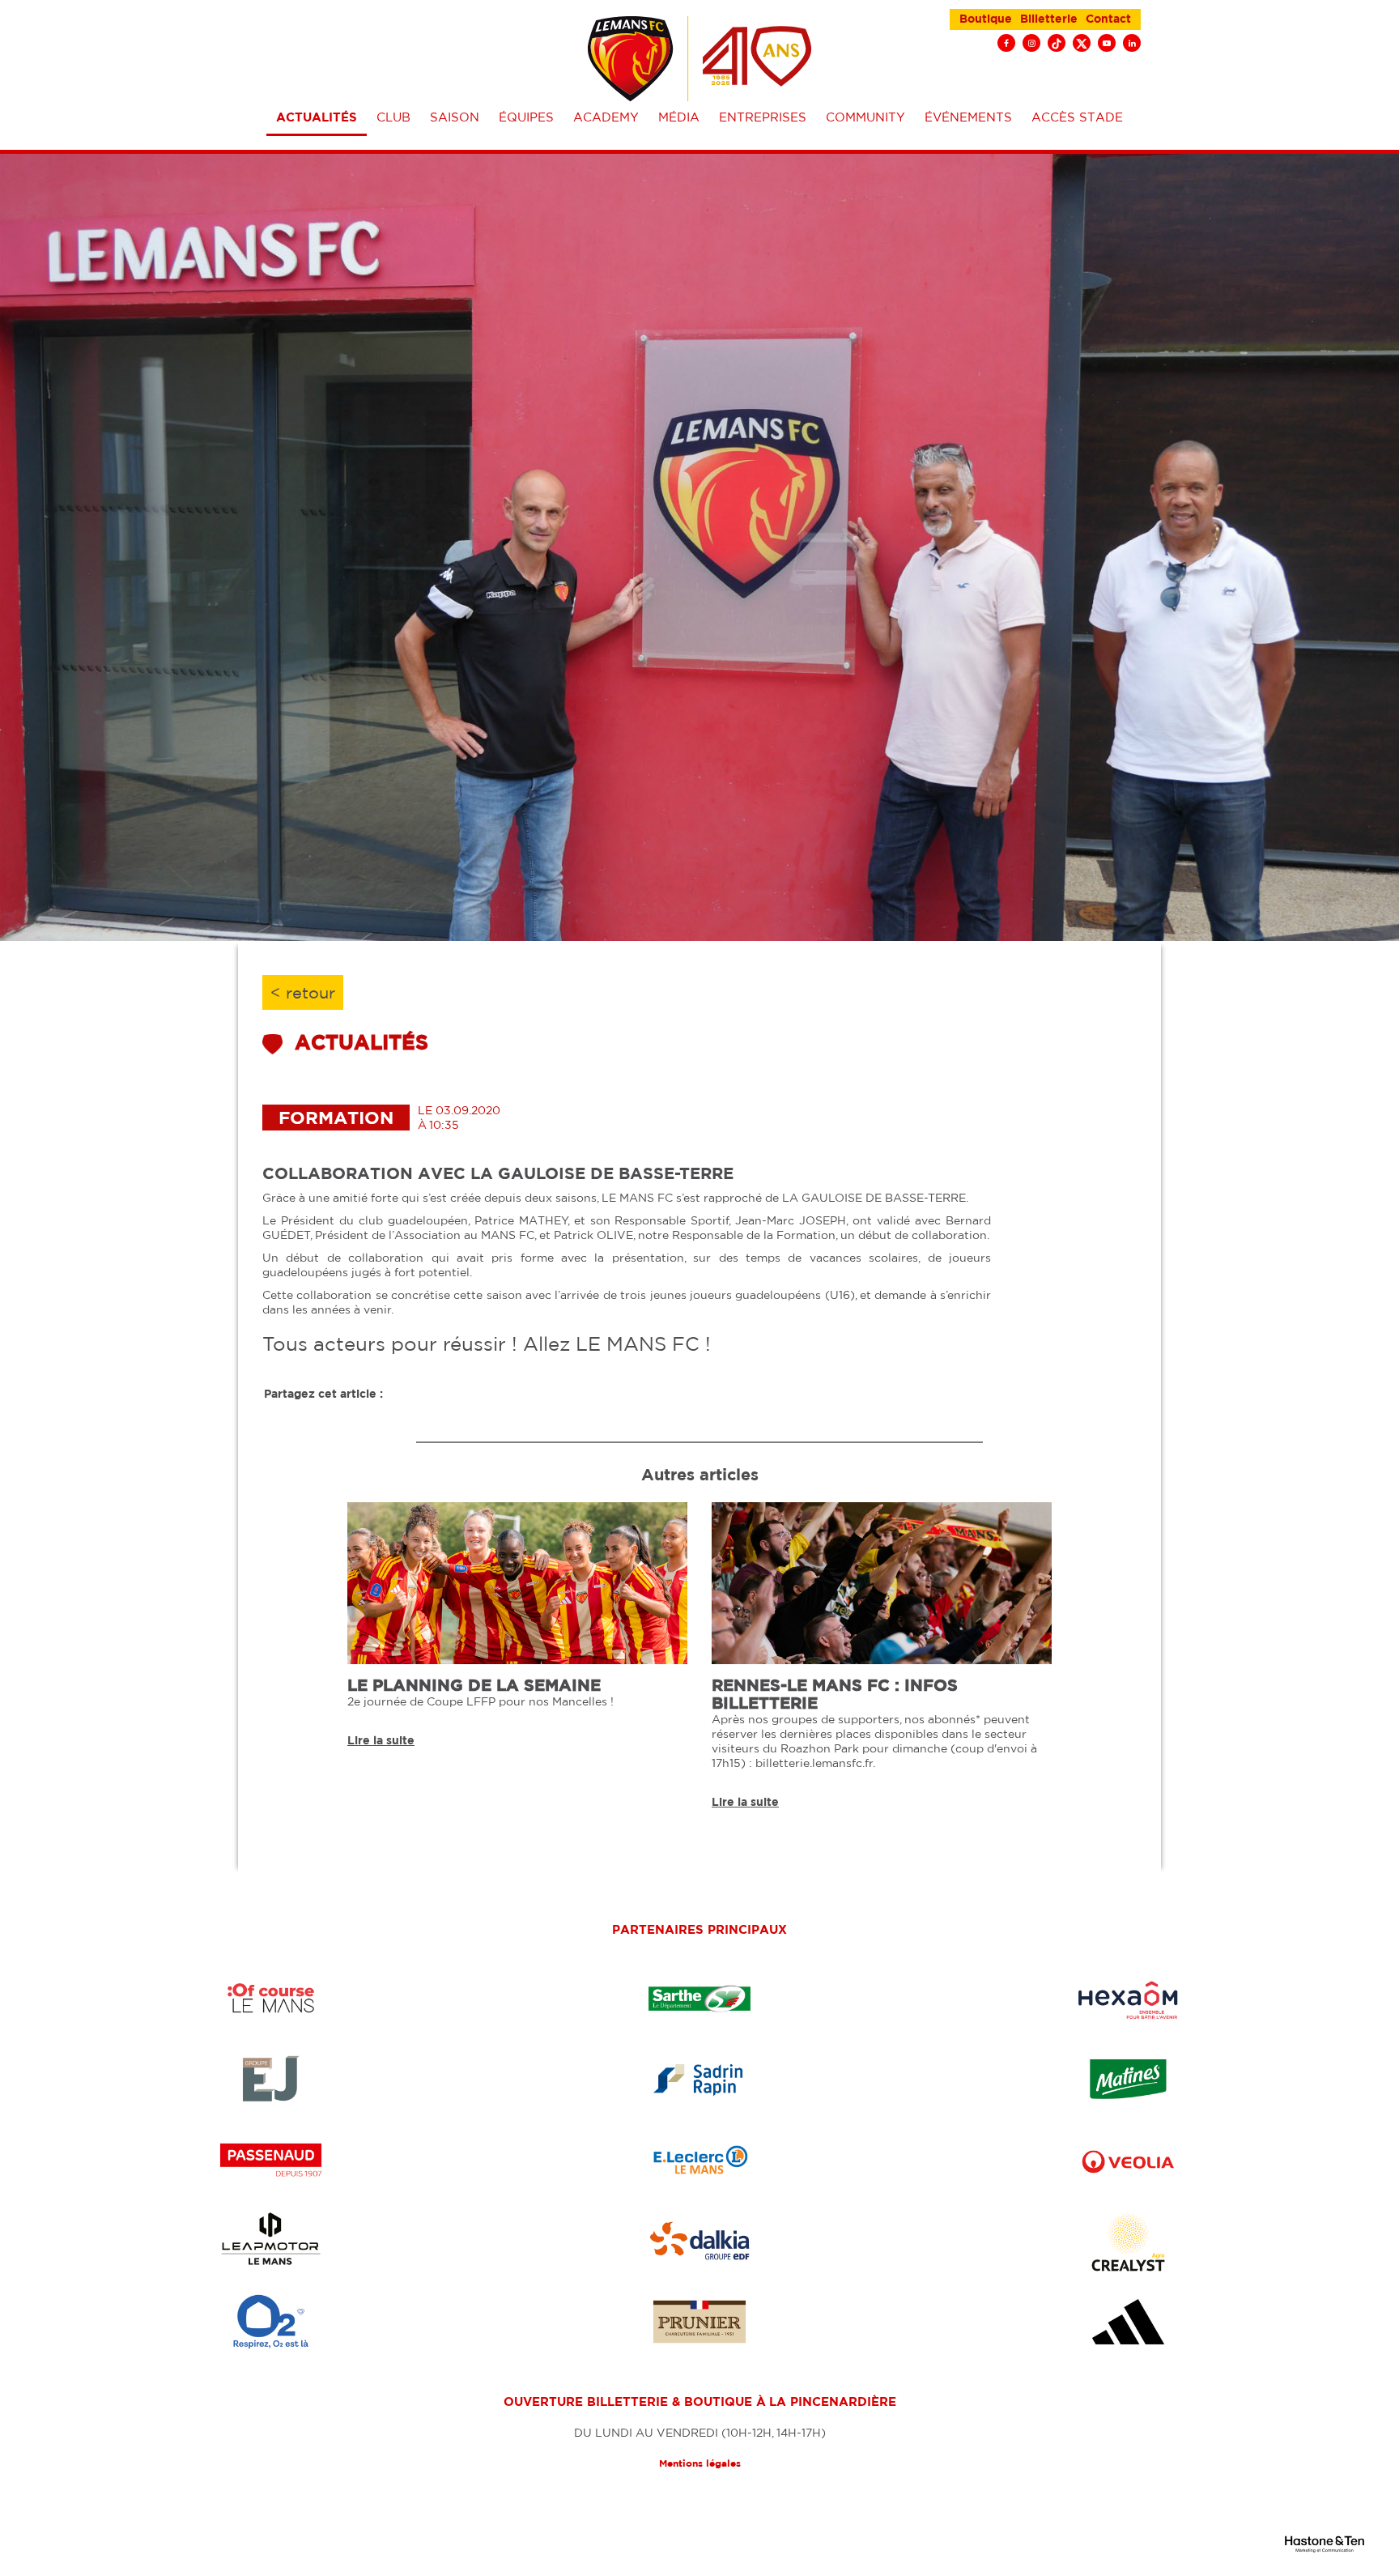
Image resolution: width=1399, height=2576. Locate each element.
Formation (336, 1117)
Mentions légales (700, 2463)
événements (968, 117)
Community (865, 117)
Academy (606, 117)
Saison (455, 117)
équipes (526, 117)
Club (393, 117)
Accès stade (1077, 117)
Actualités (317, 117)
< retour (303, 992)
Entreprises (763, 117)
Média (679, 117)
